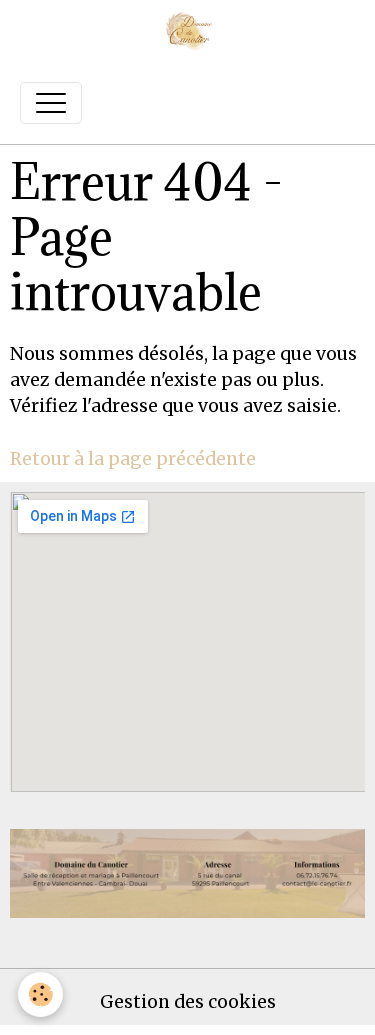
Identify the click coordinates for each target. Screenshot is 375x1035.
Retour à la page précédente (133, 459)
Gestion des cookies (188, 1002)
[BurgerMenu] (51, 103)
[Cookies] (40, 994)
